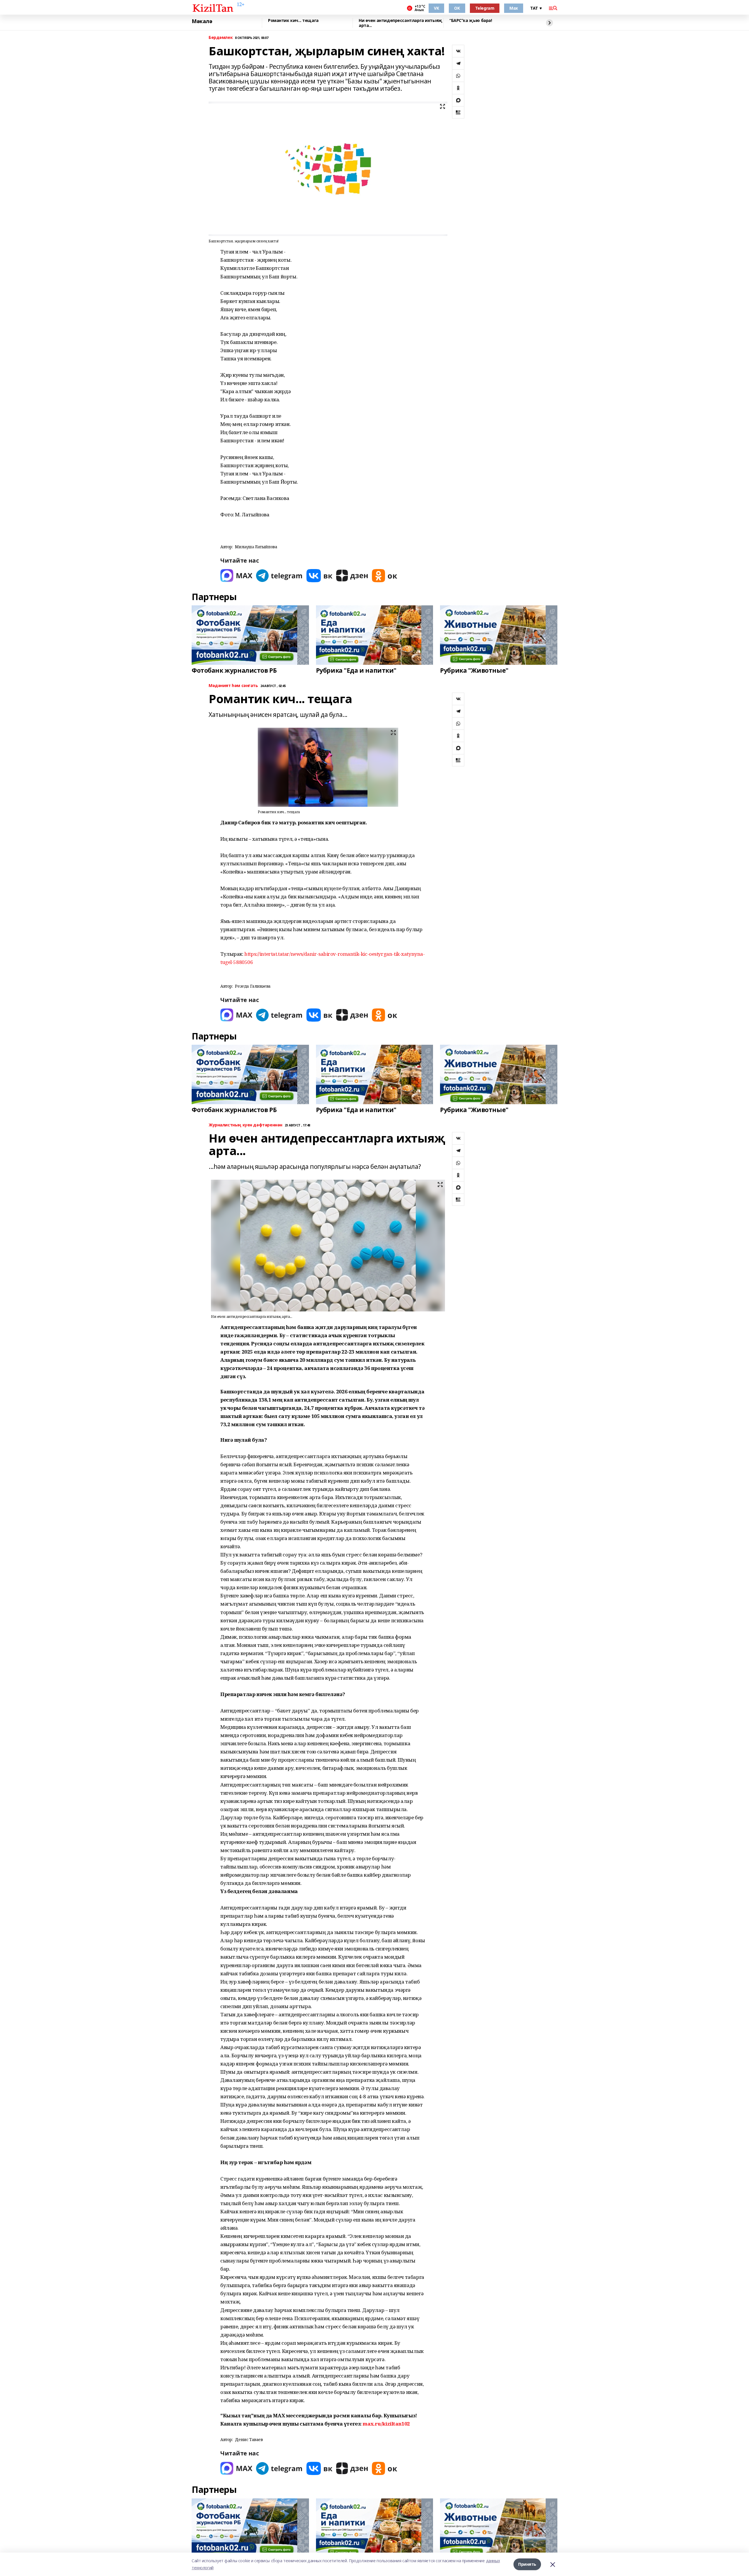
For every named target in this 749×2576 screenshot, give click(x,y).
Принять (527, 2564)
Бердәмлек (221, 38)
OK (457, 8)
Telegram (485, 8)
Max (514, 8)
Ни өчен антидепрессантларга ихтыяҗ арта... (401, 23)
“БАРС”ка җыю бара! (471, 21)
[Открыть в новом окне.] (236, 576)
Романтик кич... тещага (293, 21)
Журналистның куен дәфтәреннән (245, 1125)
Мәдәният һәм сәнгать (233, 686)
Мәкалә (202, 21)
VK (436, 8)
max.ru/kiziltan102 (386, 2424)
